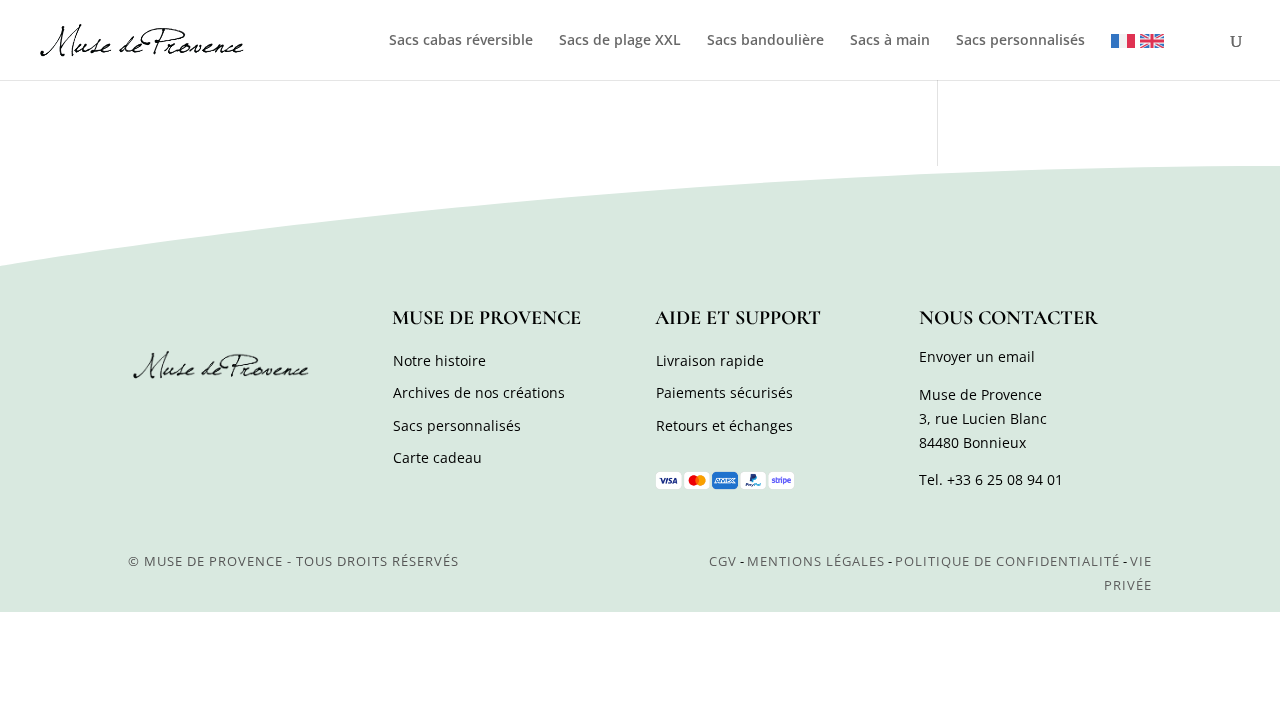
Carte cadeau (437, 457)
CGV (723, 561)
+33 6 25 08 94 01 (1005, 479)
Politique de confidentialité (1007, 561)
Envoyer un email (977, 356)
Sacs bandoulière (765, 41)
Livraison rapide (710, 360)
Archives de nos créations (479, 392)
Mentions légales (816, 561)
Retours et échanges (724, 425)
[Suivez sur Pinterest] (234, 418)
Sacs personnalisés (1020, 41)
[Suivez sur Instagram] (190, 418)
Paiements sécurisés (724, 392)
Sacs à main (890, 41)
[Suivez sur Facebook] (146, 418)
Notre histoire (439, 360)
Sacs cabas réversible (461, 41)
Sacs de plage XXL (620, 41)
